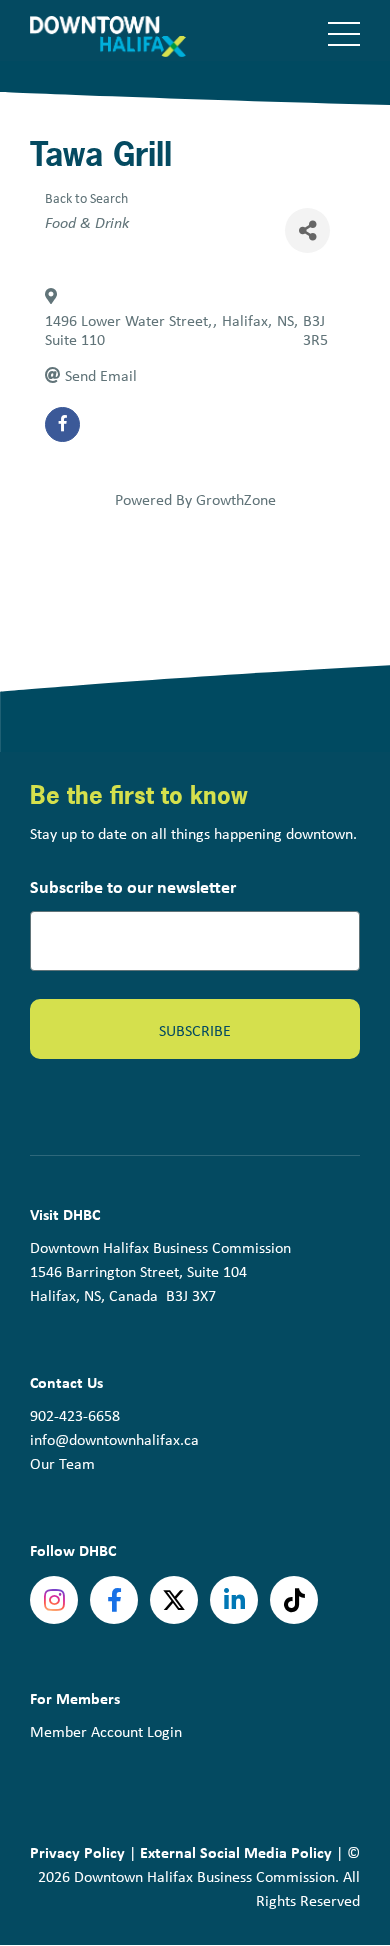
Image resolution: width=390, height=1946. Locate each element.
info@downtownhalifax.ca (114, 1439)
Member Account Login (106, 1731)
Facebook (114, 1600)
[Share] (307, 230)
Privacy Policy (77, 1852)
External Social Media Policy (236, 1852)
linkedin (234, 1600)
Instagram (54, 1600)
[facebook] (62, 424)
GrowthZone (236, 499)
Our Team (62, 1463)
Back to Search (86, 197)
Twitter (174, 1600)
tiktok (294, 1600)
